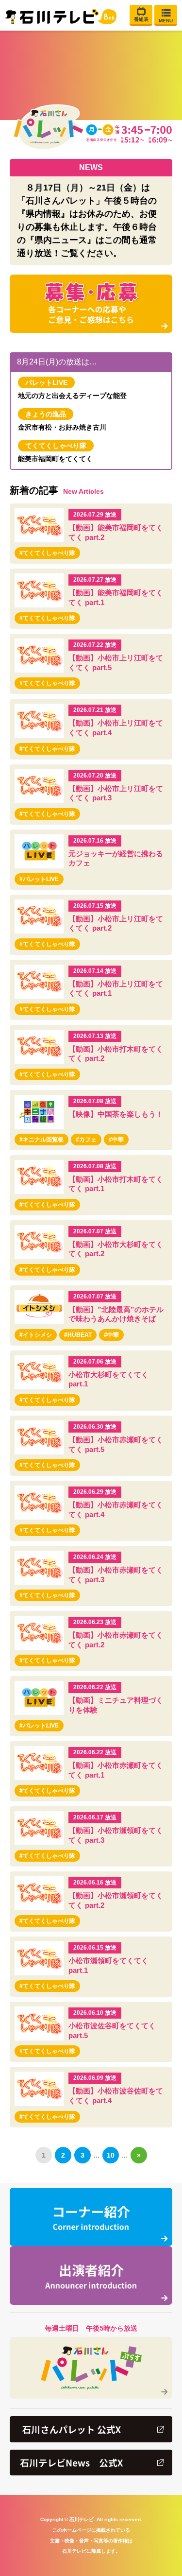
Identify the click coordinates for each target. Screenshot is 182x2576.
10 (111, 2155)
